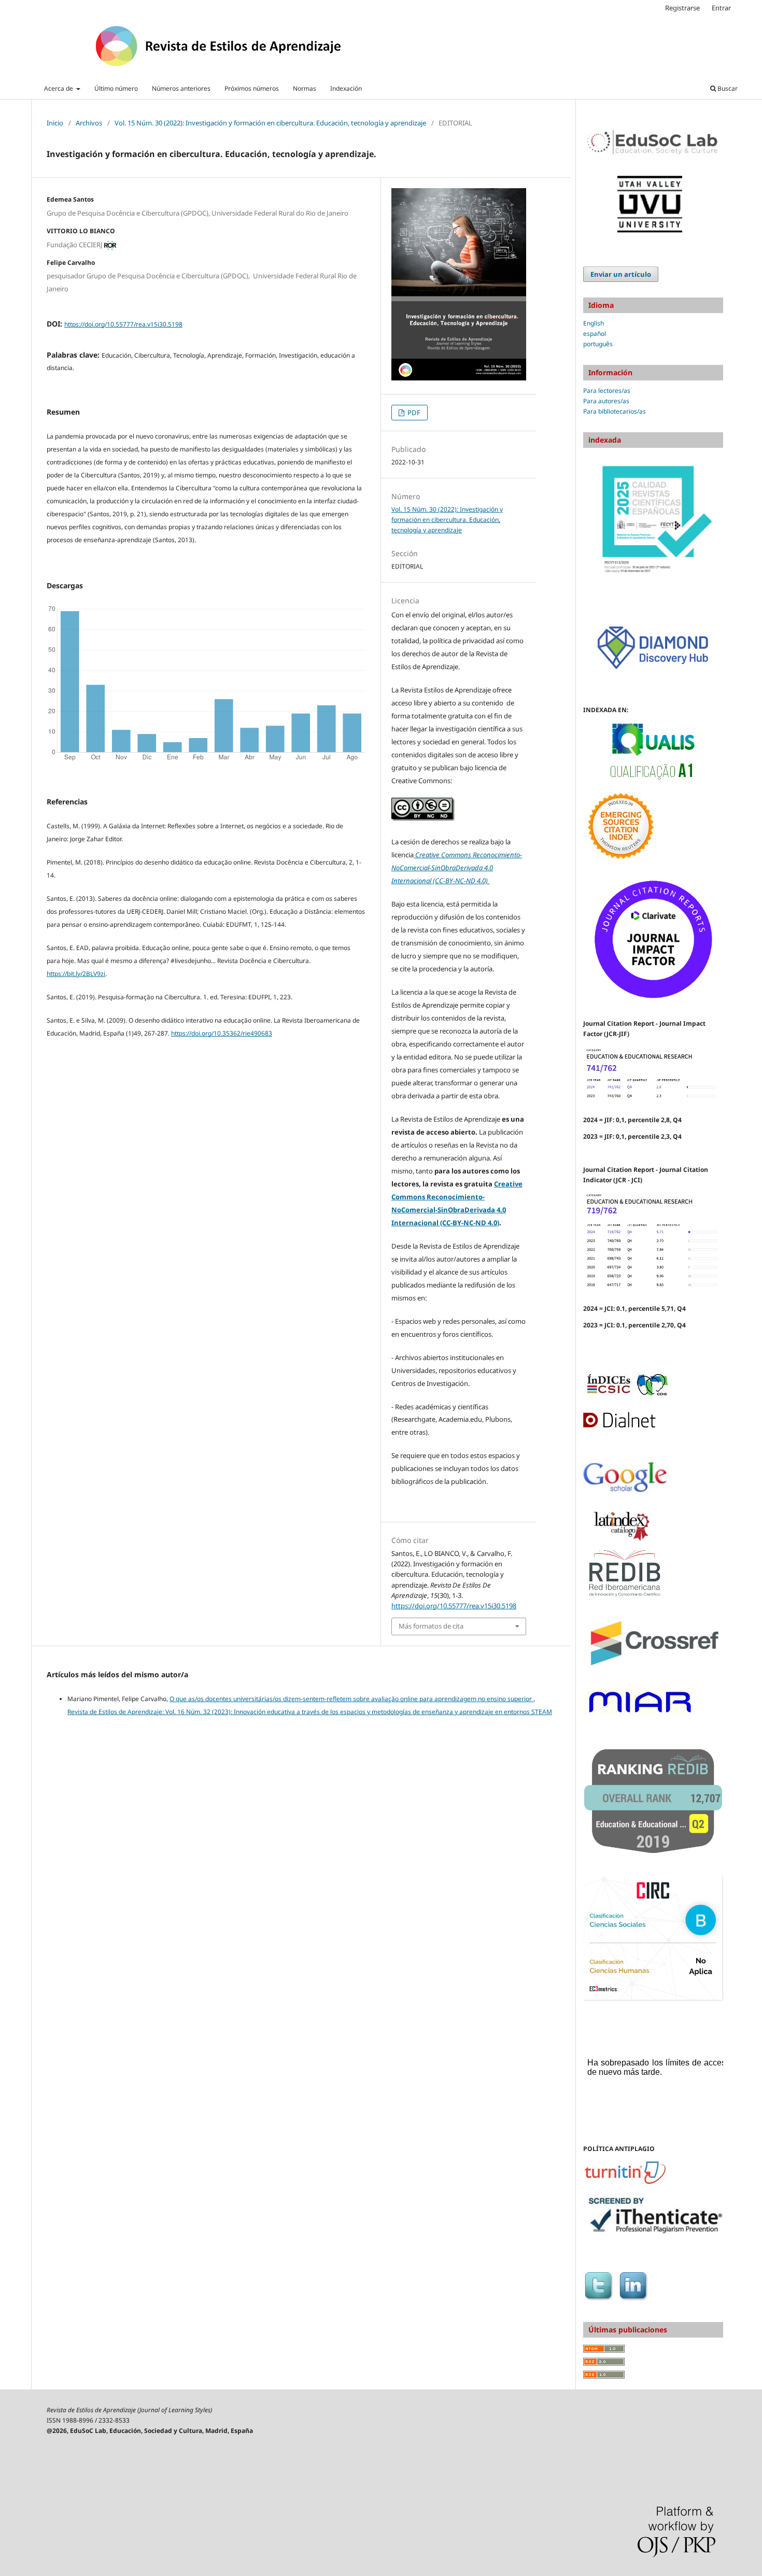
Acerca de (59, 88)
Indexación (346, 88)
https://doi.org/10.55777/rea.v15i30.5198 (123, 324)
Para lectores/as (607, 391)
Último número (116, 88)
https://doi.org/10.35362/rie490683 (222, 1033)
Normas (305, 88)
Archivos (89, 123)
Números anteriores (181, 88)
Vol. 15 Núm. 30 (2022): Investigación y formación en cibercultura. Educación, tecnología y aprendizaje (270, 123)
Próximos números (252, 88)
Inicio (55, 123)
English (594, 323)
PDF (413, 413)
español (595, 334)
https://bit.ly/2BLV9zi (76, 974)
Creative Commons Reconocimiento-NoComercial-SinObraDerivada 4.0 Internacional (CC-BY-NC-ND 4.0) (457, 868)
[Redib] (625, 1596)
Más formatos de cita (431, 1626)
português (598, 344)
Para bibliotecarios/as (615, 411)
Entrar (721, 8)
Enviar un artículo (621, 274)
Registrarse (682, 8)
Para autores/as (606, 401)
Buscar (727, 88)
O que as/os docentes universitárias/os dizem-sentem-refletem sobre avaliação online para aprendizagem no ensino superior (351, 1699)
